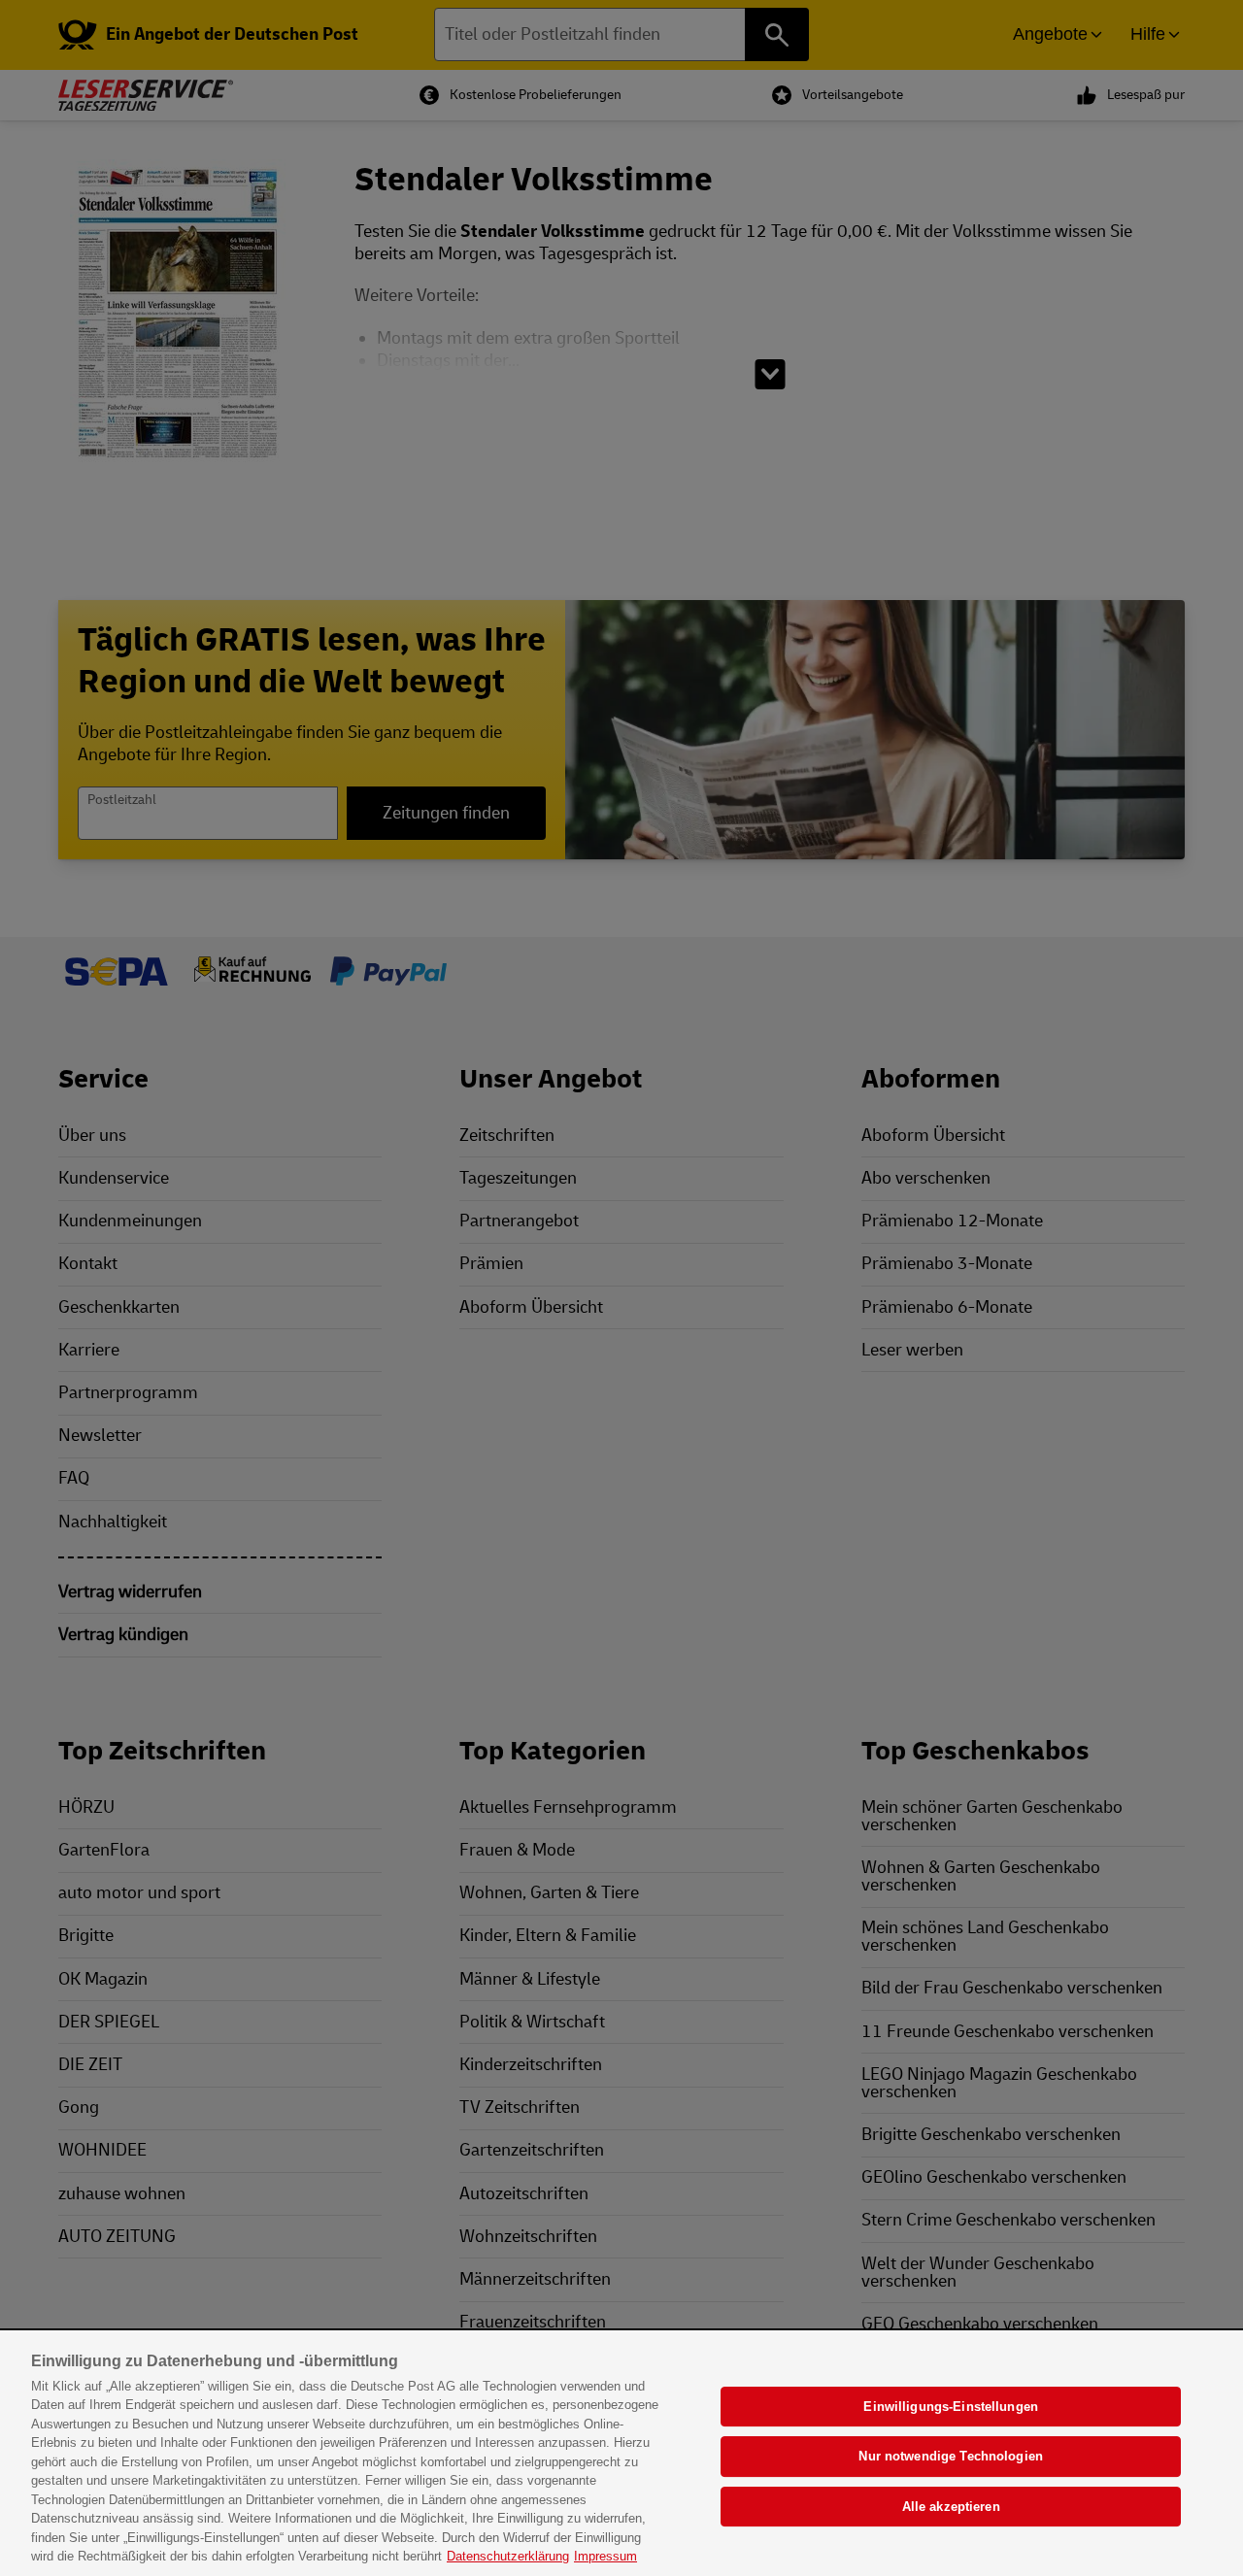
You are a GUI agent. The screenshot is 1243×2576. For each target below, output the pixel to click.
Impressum (605, 2556)
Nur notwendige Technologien (951, 2456)
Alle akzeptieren (951, 2507)
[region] (621, 2454)
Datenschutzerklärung (508, 2556)
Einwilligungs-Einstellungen (951, 2407)
